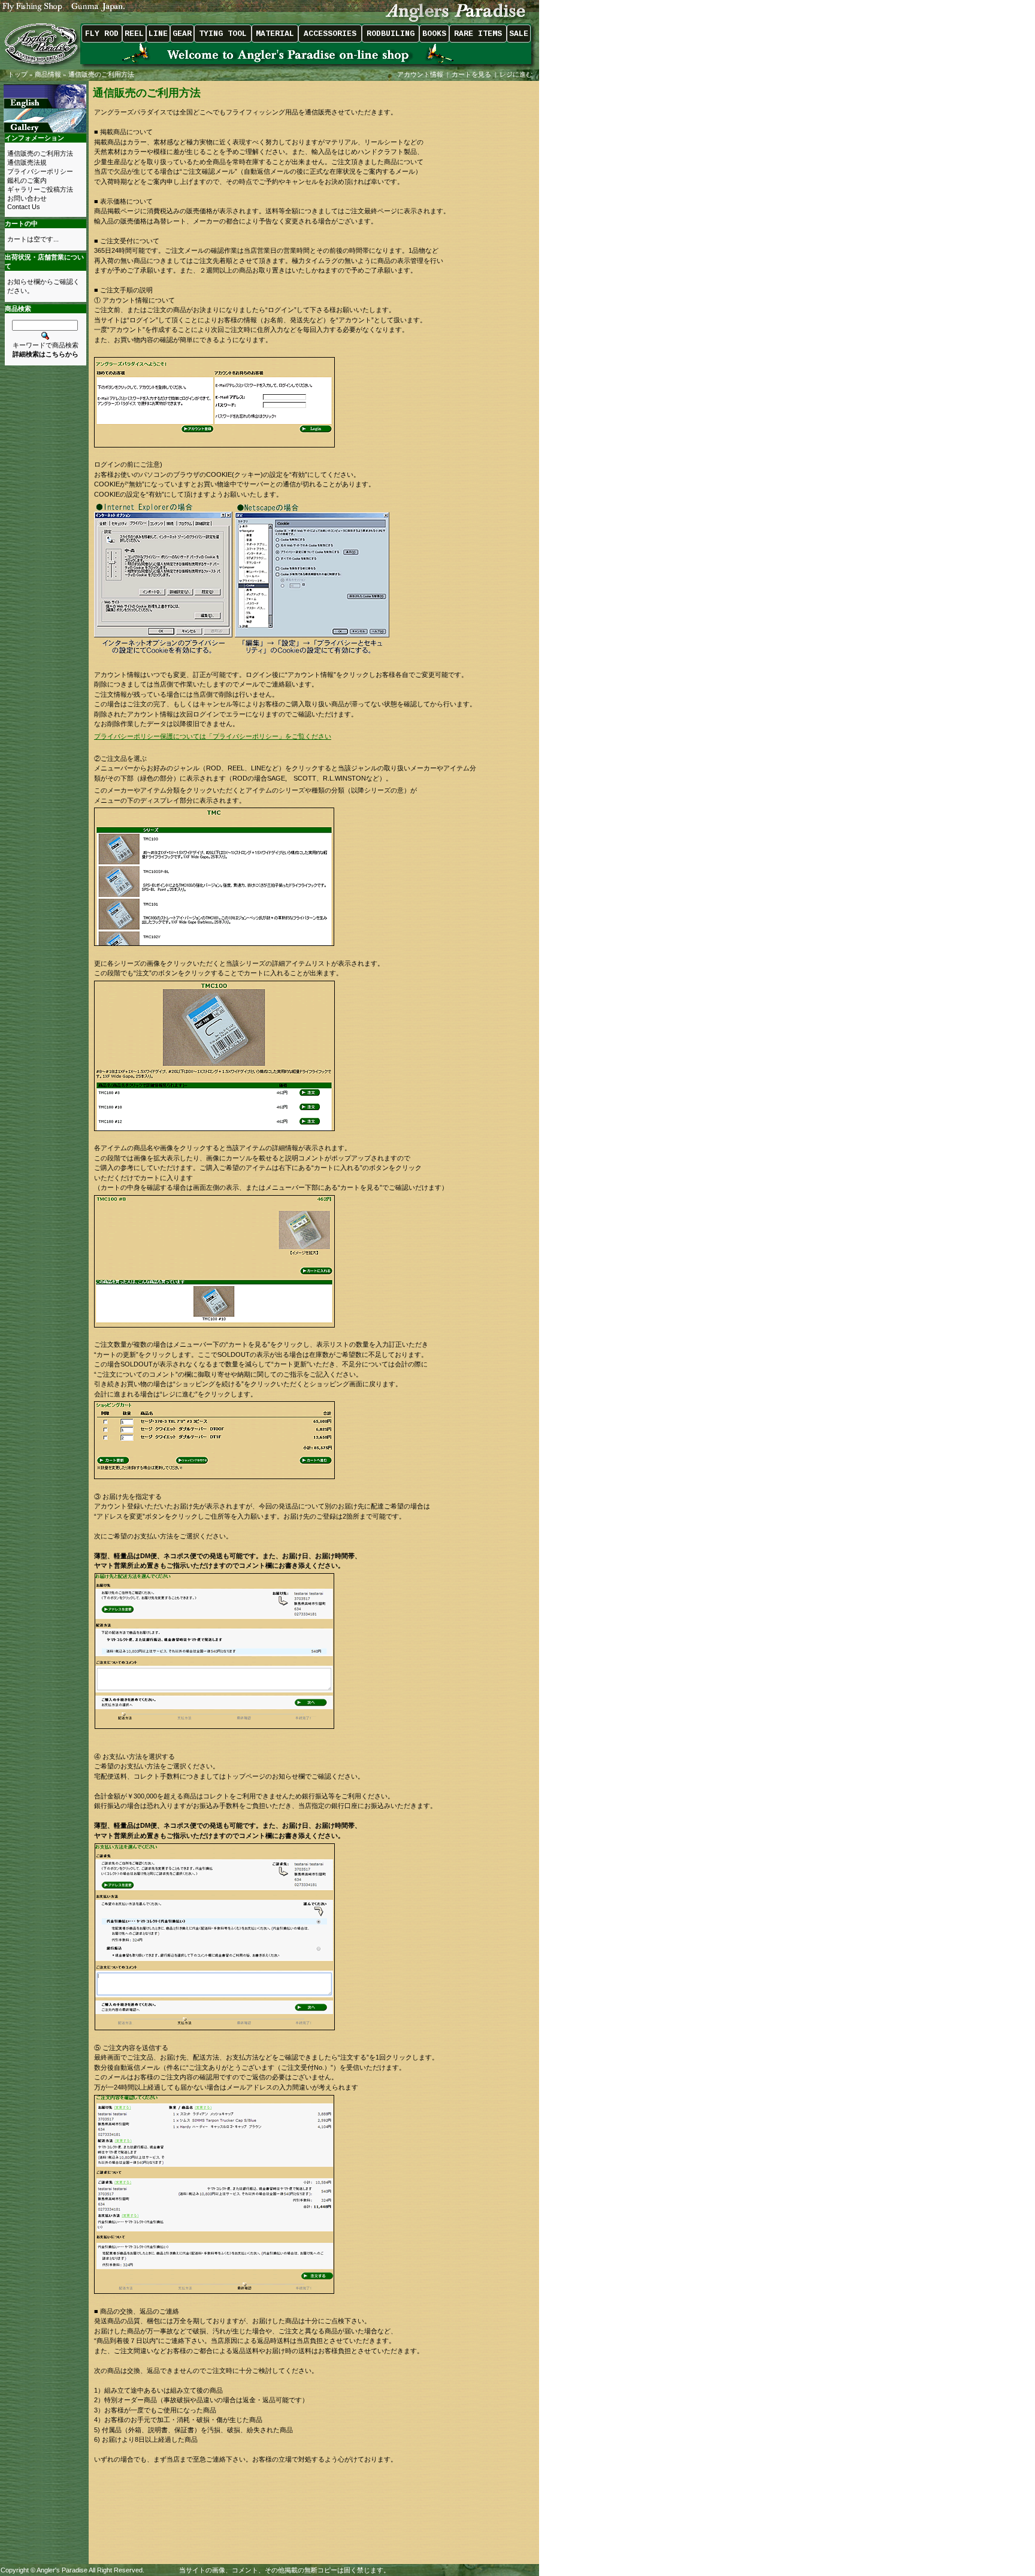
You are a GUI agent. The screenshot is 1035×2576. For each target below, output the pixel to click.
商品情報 (48, 74)
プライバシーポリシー (40, 171)
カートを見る (471, 74)
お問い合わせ (27, 198)
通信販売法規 (27, 162)
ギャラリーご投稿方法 (40, 189)
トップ (18, 74)
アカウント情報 (420, 74)
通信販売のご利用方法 (101, 74)
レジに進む (517, 74)
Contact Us (24, 207)
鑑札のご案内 (27, 180)
